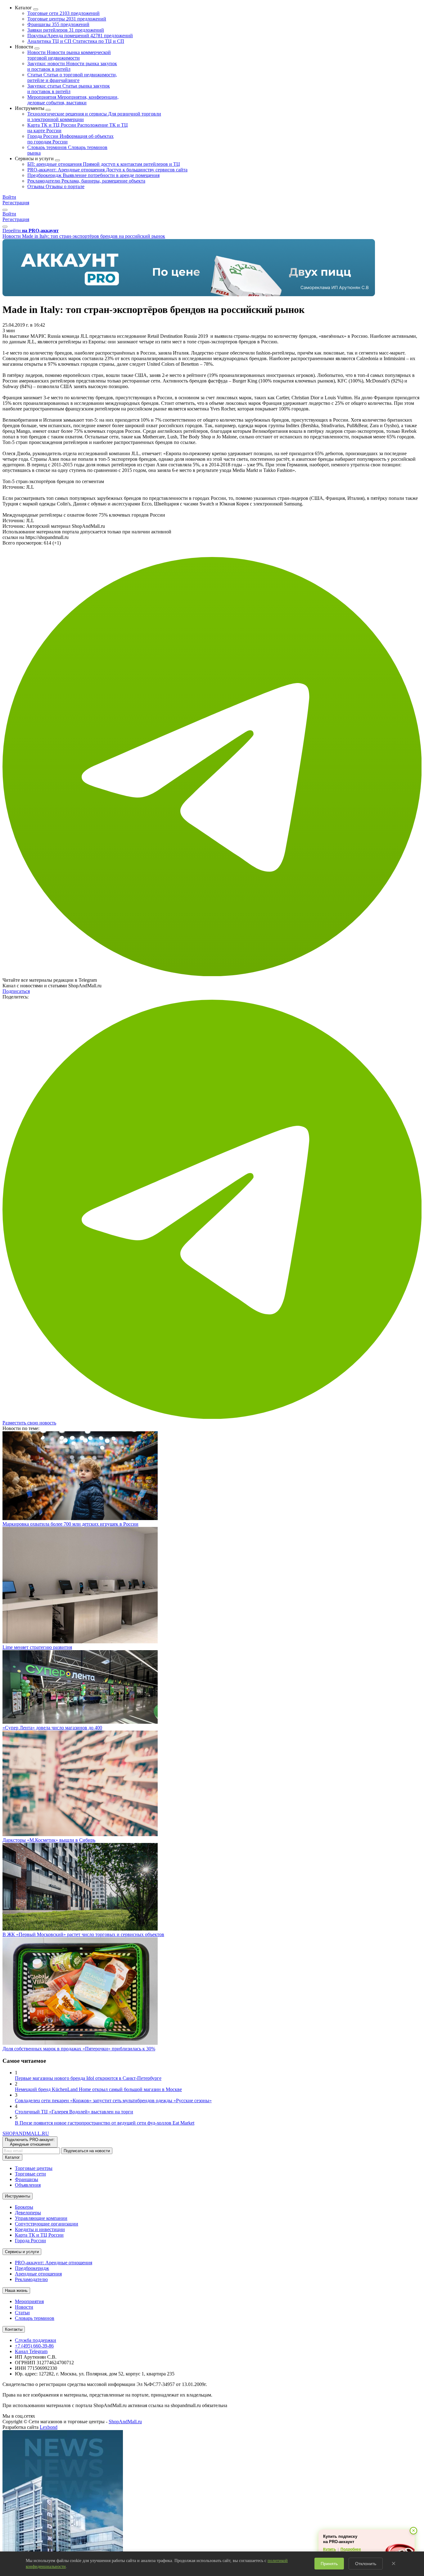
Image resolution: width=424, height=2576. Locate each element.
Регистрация (16, 203)
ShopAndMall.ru (125, 2422)
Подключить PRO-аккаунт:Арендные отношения (30, 2142)
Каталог (12, 2157)
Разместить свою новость (29, 1423)
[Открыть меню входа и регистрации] (5, 210)
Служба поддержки (36, 2340)
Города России (30, 2241)
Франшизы (58, 24)
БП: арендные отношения (104, 164)
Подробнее (351, 2549)
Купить (329, 2549)
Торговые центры (67, 19)
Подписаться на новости (87, 2151)
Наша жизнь (16, 2291)
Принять (329, 2564)
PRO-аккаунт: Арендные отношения (107, 170)
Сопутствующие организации (47, 2224)
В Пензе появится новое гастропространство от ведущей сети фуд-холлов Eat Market (105, 2123)
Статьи (72, 77)
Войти (9, 197)
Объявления (28, 2185)
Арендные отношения (38, 2274)
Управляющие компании (41, 2218)
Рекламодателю (86, 181)
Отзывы (56, 186)
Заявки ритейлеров (66, 30)
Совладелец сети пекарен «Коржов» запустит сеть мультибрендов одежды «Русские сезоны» (113, 2101)
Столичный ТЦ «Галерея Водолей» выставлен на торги (74, 2112)
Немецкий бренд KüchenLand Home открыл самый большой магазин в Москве (98, 2089)
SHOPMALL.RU (26, 2133)
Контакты (14, 2329)
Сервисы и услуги (22, 2252)
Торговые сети (63, 13)
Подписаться (16, 991)
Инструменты (18, 2196)
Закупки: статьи (69, 89)
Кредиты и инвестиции (40, 2229)
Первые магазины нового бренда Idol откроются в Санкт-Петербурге (88, 2078)
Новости (69, 55)
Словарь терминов (35, 2318)
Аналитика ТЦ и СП (76, 41)
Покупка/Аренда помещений (80, 36)
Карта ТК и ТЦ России (39, 2235)
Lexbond (49, 2427)
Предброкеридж (93, 175)
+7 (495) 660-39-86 (34, 2346)
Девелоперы (28, 2213)
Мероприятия (73, 100)
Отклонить (366, 2564)
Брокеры (24, 2207)
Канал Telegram (31, 2351)
